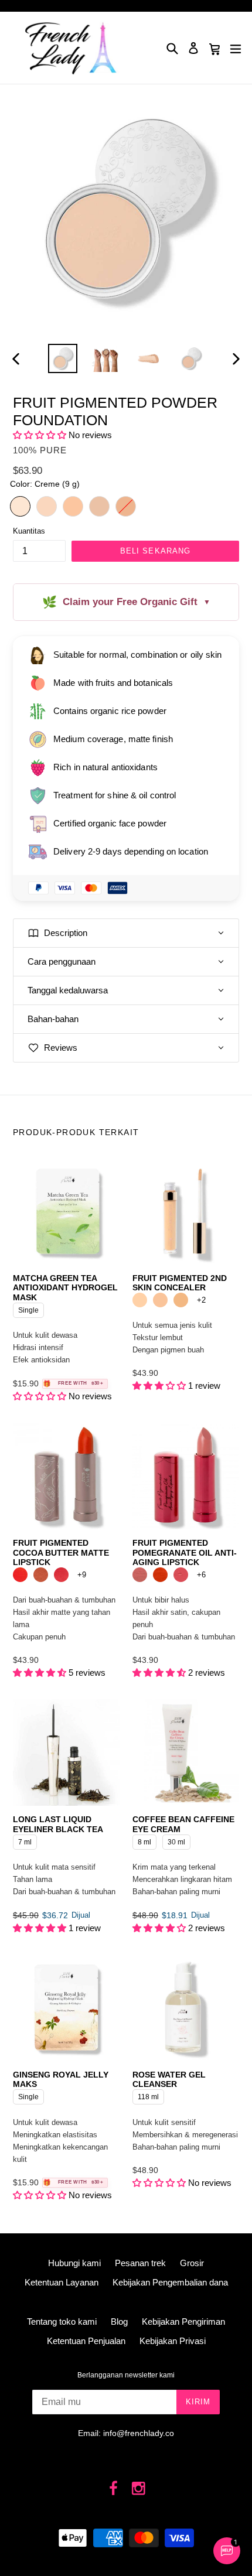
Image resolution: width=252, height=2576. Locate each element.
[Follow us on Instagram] (139, 2489)
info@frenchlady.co (139, 2433)
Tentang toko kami (62, 2322)
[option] (62, 358)
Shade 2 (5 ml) (160, 1300)
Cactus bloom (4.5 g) (20, 1575)
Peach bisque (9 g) (99, 506)
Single (28, 1309)
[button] (40, 435)
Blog (119, 2322)
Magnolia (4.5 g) (181, 1575)
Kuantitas (29, 531)
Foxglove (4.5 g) (140, 1575)
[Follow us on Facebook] (114, 2489)
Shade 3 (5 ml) (181, 1300)
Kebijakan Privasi (173, 2341)
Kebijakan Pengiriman (183, 2322)
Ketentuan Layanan (62, 2282)
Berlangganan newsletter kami (126, 2375)
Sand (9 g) (73, 506)
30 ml (177, 1840)
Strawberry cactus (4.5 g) (61, 1575)
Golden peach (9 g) (126, 506)
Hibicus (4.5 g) (160, 1575)
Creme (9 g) (20, 506)
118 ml (148, 2095)
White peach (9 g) (47, 506)
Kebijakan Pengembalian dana (170, 2282)
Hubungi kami (74, 2263)
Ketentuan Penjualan (86, 2341)
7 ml (25, 1840)
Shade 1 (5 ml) (140, 1300)
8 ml (144, 1840)
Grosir (192, 2263)
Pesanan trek (140, 2263)
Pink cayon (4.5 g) (41, 1575)
